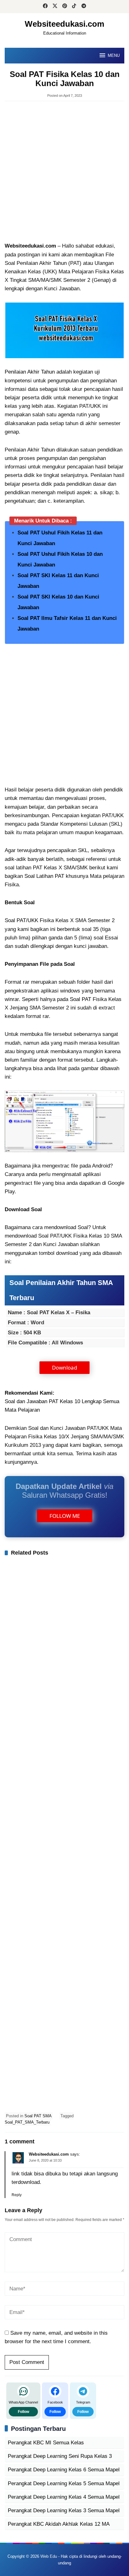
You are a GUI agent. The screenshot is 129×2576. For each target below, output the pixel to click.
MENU (114, 55)
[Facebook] (45, 7)
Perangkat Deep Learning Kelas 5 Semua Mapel (64, 2483)
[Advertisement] (64, 172)
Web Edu (49, 2556)
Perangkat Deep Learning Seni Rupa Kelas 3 (60, 2456)
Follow (23, 2412)
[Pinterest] (65, 7)
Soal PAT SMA (38, 2116)
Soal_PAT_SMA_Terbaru (27, 2122)
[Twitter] (55, 7)
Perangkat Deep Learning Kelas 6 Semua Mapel (64, 2470)
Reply (17, 2195)
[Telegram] (84, 7)
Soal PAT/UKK (21, 920)
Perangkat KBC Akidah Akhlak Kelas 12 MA (59, 2524)
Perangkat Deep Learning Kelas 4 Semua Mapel (64, 2497)
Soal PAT (80, 999)
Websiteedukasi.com (64, 24)
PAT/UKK (113, 815)
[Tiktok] (74, 7)
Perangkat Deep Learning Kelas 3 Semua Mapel (64, 2510)
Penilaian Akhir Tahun (30, 372)
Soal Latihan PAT (44, 876)
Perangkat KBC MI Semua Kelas (46, 2443)
